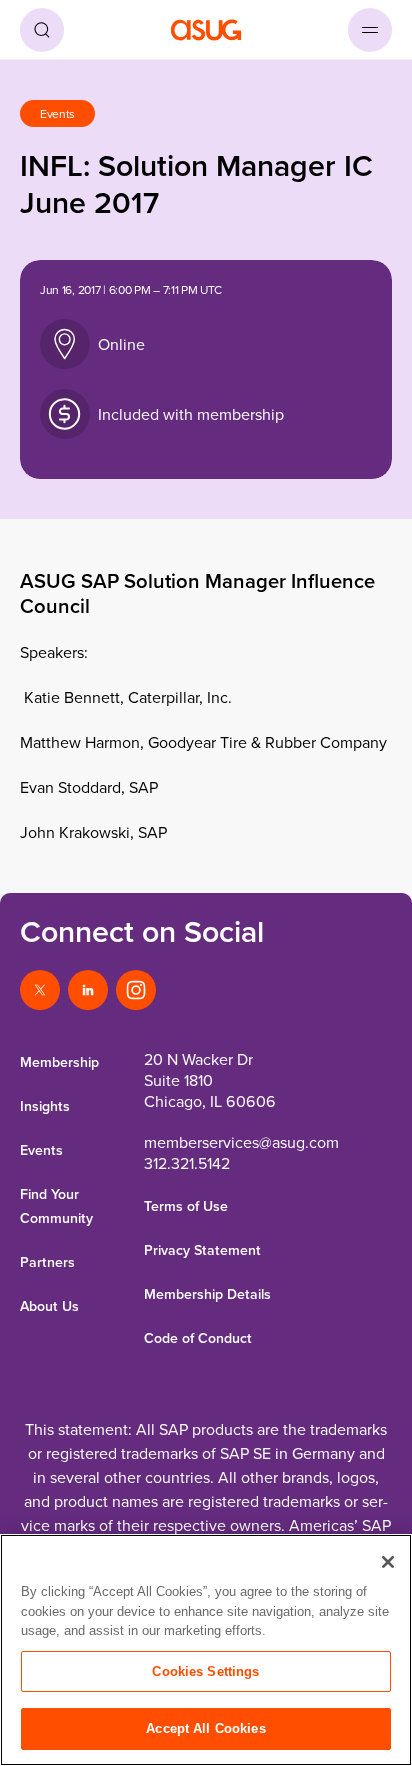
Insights (45, 1106)
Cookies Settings (205, 1671)
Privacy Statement (202, 1250)
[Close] (388, 1562)
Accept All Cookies (205, 1728)
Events (41, 1150)
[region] (206, 1650)
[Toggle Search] (42, 30)
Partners (47, 1262)
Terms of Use (186, 1206)
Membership (59, 1062)
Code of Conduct (198, 1338)
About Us (49, 1306)
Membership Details (207, 1294)
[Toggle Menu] (370, 30)
